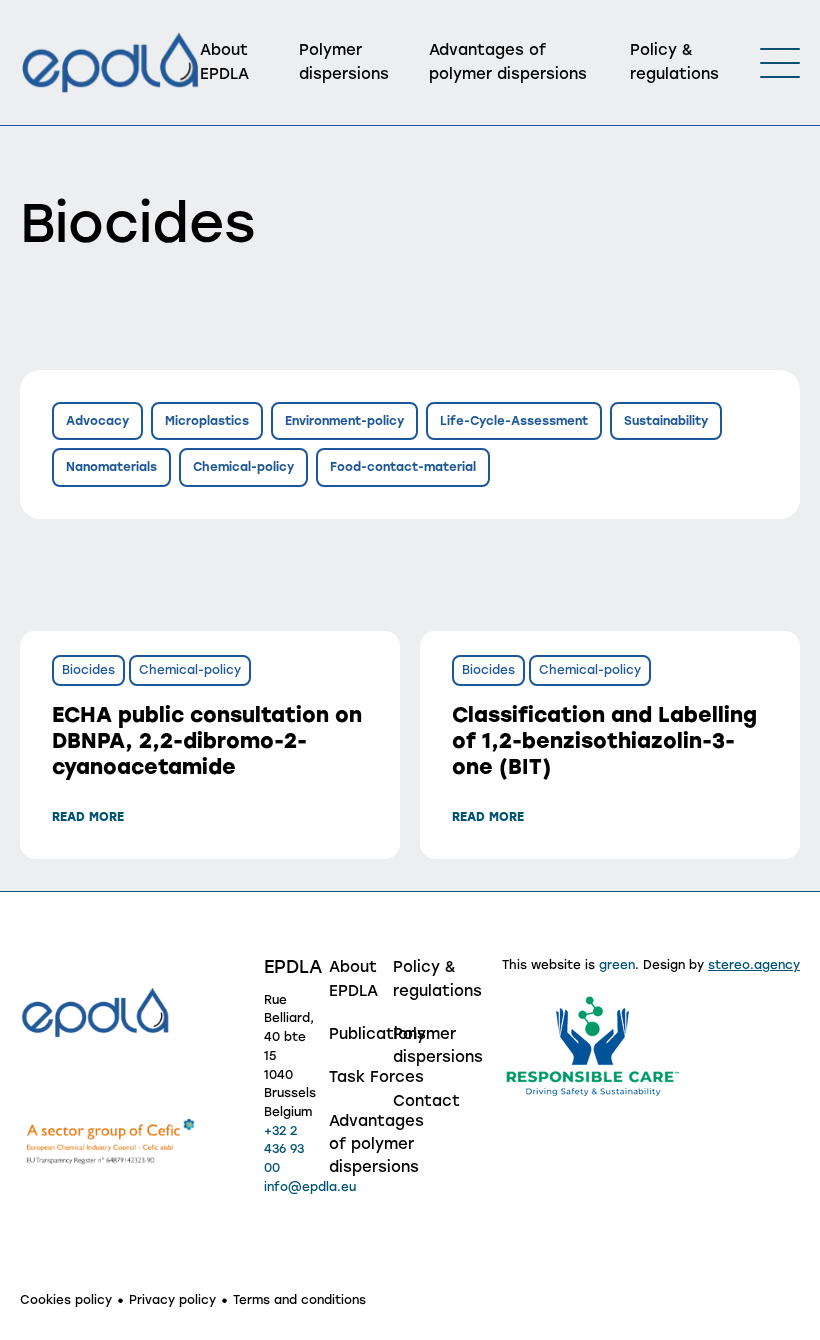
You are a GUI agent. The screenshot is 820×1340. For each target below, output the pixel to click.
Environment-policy (344, 421)
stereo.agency (754, 965)
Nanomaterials (111, 467)
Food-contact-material (403, 467)
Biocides (88, 670)
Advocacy (97, 421)
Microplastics (207, 421)
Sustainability (666, 421)
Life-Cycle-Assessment (514, 421)
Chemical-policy (243, 467)
